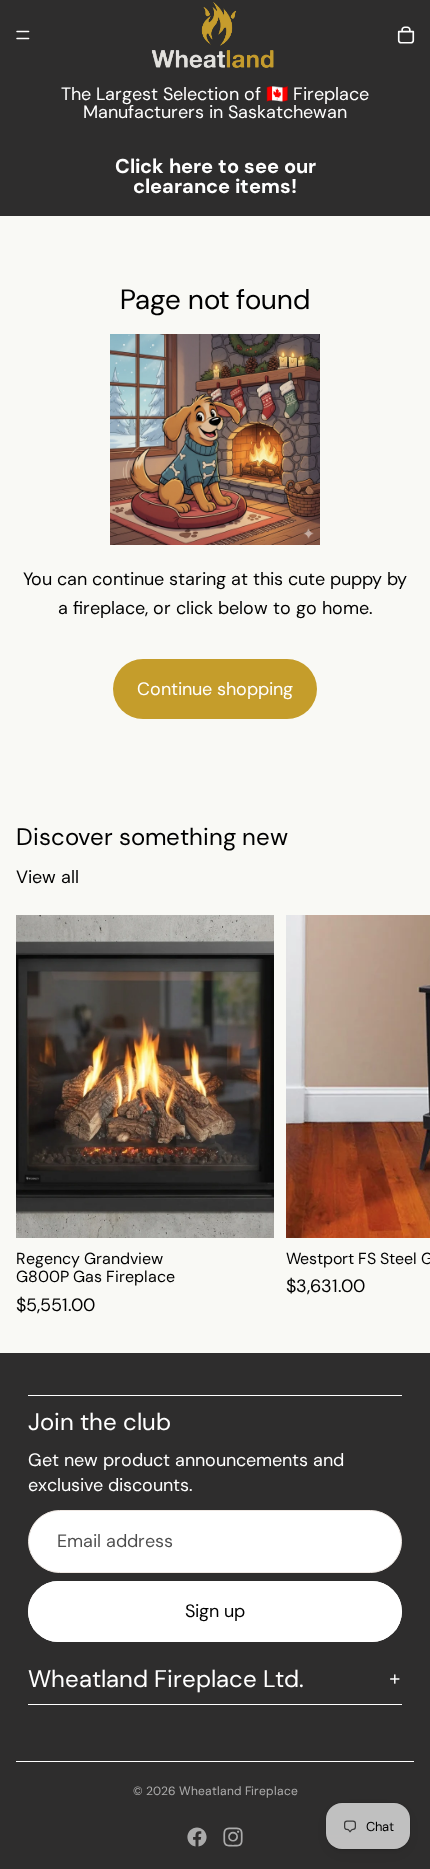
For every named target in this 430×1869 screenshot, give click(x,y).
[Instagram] (233, 1837)
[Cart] (406, 35)
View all (47, 877)
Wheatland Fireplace (238, 1791)
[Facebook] (197, 1837)
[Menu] (23, 35)
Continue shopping (215, 689)
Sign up (215, 1611)
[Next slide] (392, 1117)
